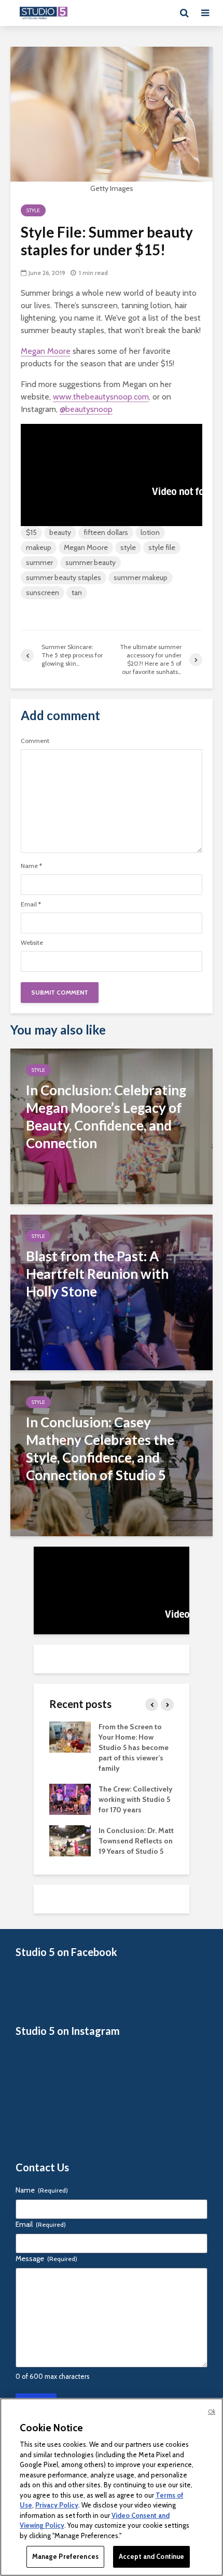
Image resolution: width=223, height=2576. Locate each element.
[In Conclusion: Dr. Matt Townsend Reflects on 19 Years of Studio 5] (70, 1840)
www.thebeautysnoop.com (101, 397)
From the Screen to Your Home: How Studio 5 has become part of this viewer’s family (134, 1747)
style (128, 547)
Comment (35, 741)
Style (33, 210)
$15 (31, 532)
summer (39, 562)
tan (77, 593)
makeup (39, 547)
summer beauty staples (64, 577)
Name (31, 866)
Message (46, 2258)
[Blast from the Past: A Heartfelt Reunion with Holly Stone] (112, 1292)
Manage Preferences (65, 2556)
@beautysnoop (86, 409)
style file (162, 547)
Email (31, 904)
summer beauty (90, 562)
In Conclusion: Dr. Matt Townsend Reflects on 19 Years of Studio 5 (136, 1841)
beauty (60, 532)
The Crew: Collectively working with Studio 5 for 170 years (136, 1799)
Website (32, 943)
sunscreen (43, 593)
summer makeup (141, 577)
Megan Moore (46, 351)
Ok (212, 2412)
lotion (150, 532)
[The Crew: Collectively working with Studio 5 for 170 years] (70, 1798)
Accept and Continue (151, 2556)
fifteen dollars (106, 532)
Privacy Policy (57, 2505)
